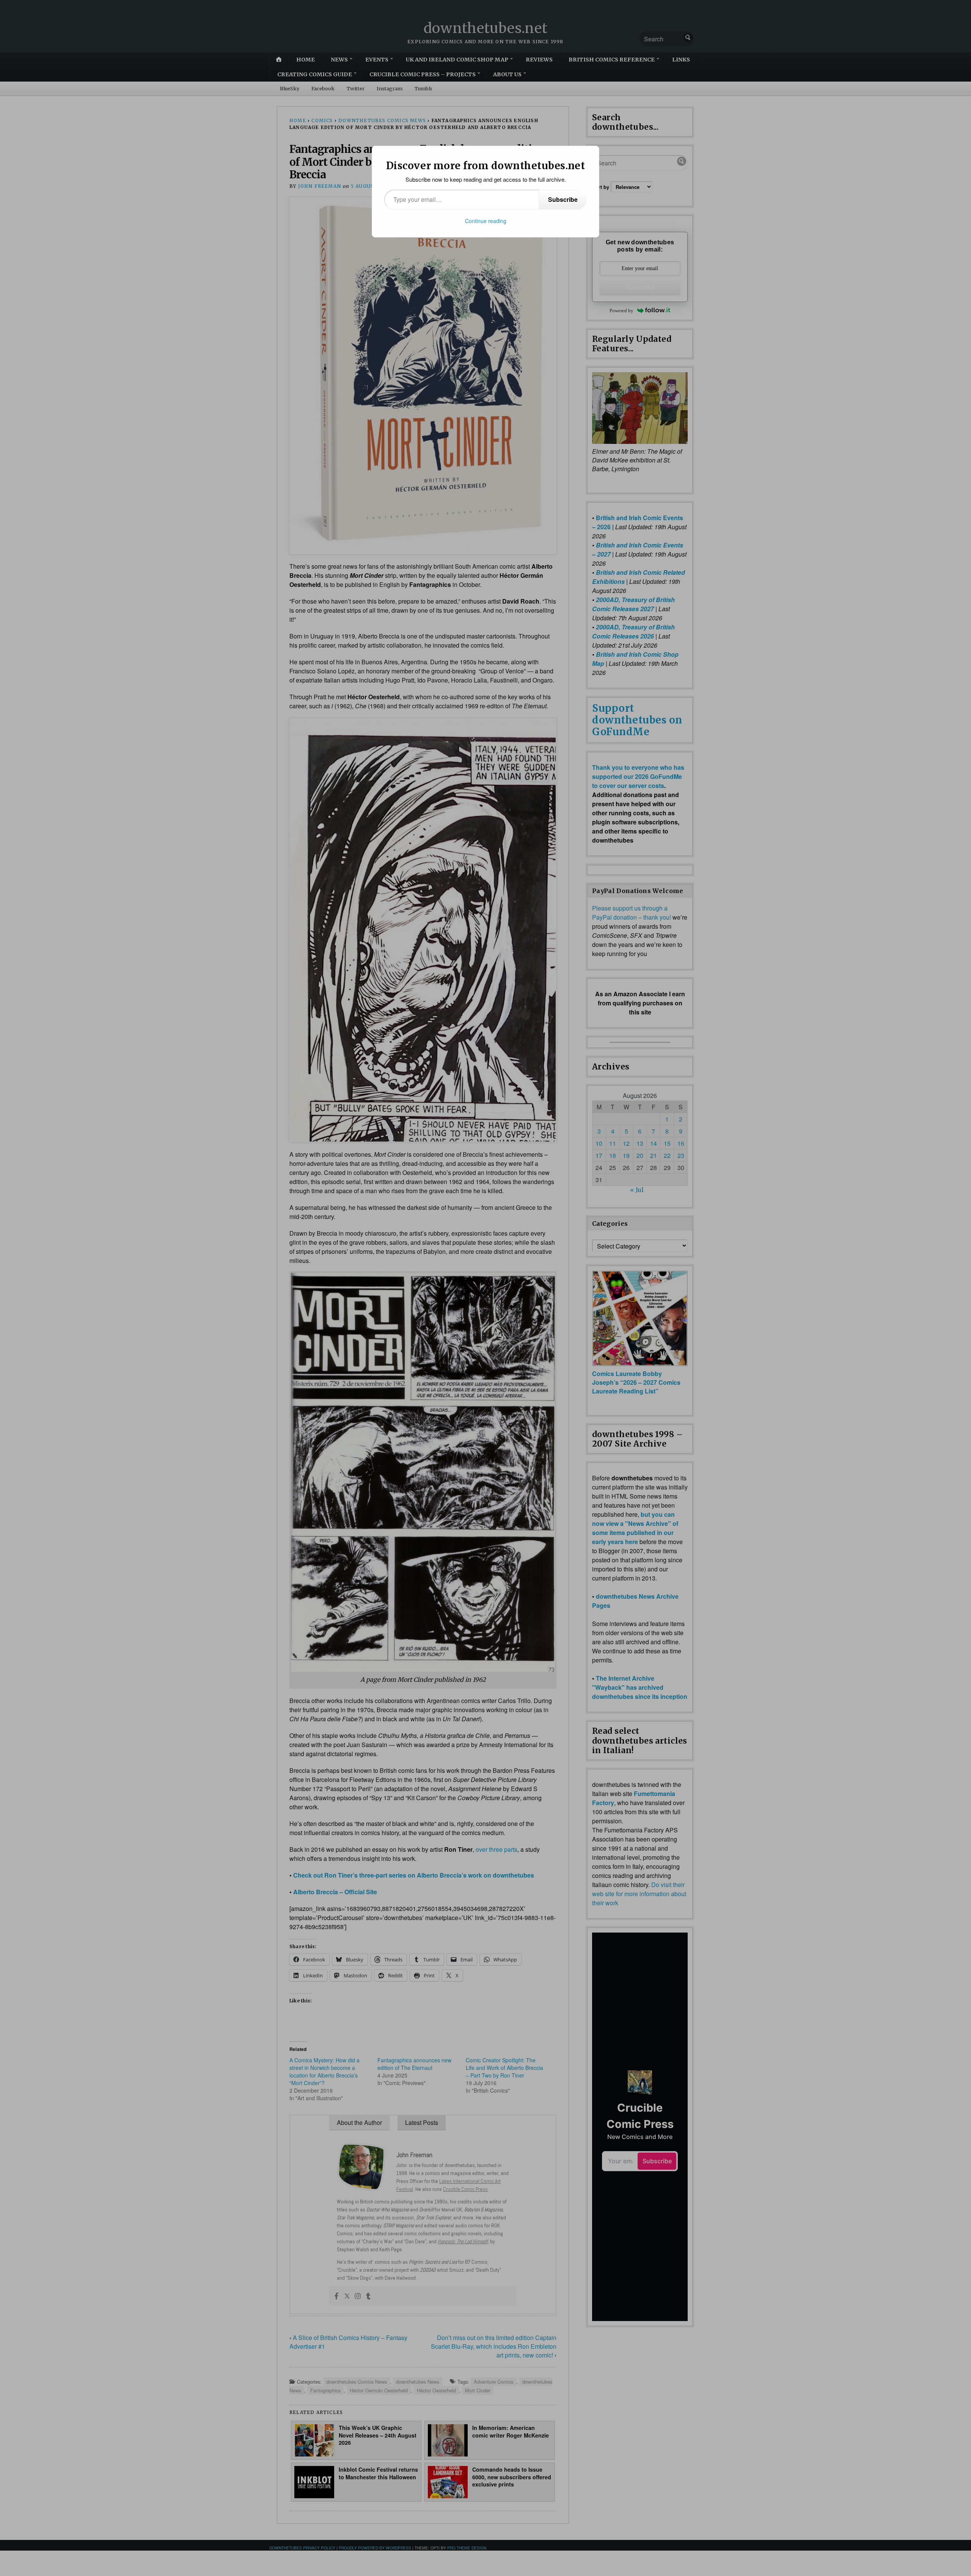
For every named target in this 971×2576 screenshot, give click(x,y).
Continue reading (486, 221)
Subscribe (563, 199)
